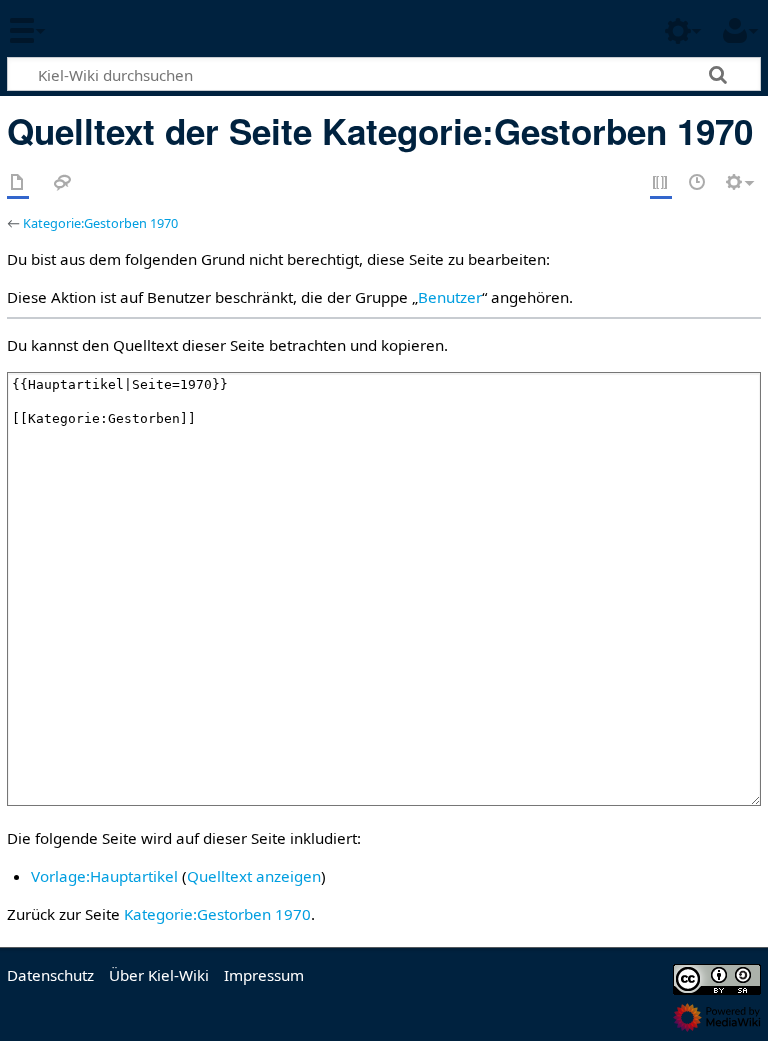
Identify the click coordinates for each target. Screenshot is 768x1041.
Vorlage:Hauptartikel (104, 876)
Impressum (264, 975)
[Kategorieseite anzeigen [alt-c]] (18, 183)
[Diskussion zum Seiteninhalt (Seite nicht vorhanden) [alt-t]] (63, 183)
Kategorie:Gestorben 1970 (100, 223)
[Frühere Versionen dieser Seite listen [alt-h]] (698, 183)
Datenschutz (50, 975)
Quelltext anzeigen (254, 876)
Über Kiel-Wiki (159, 975)
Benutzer (450, 297)
